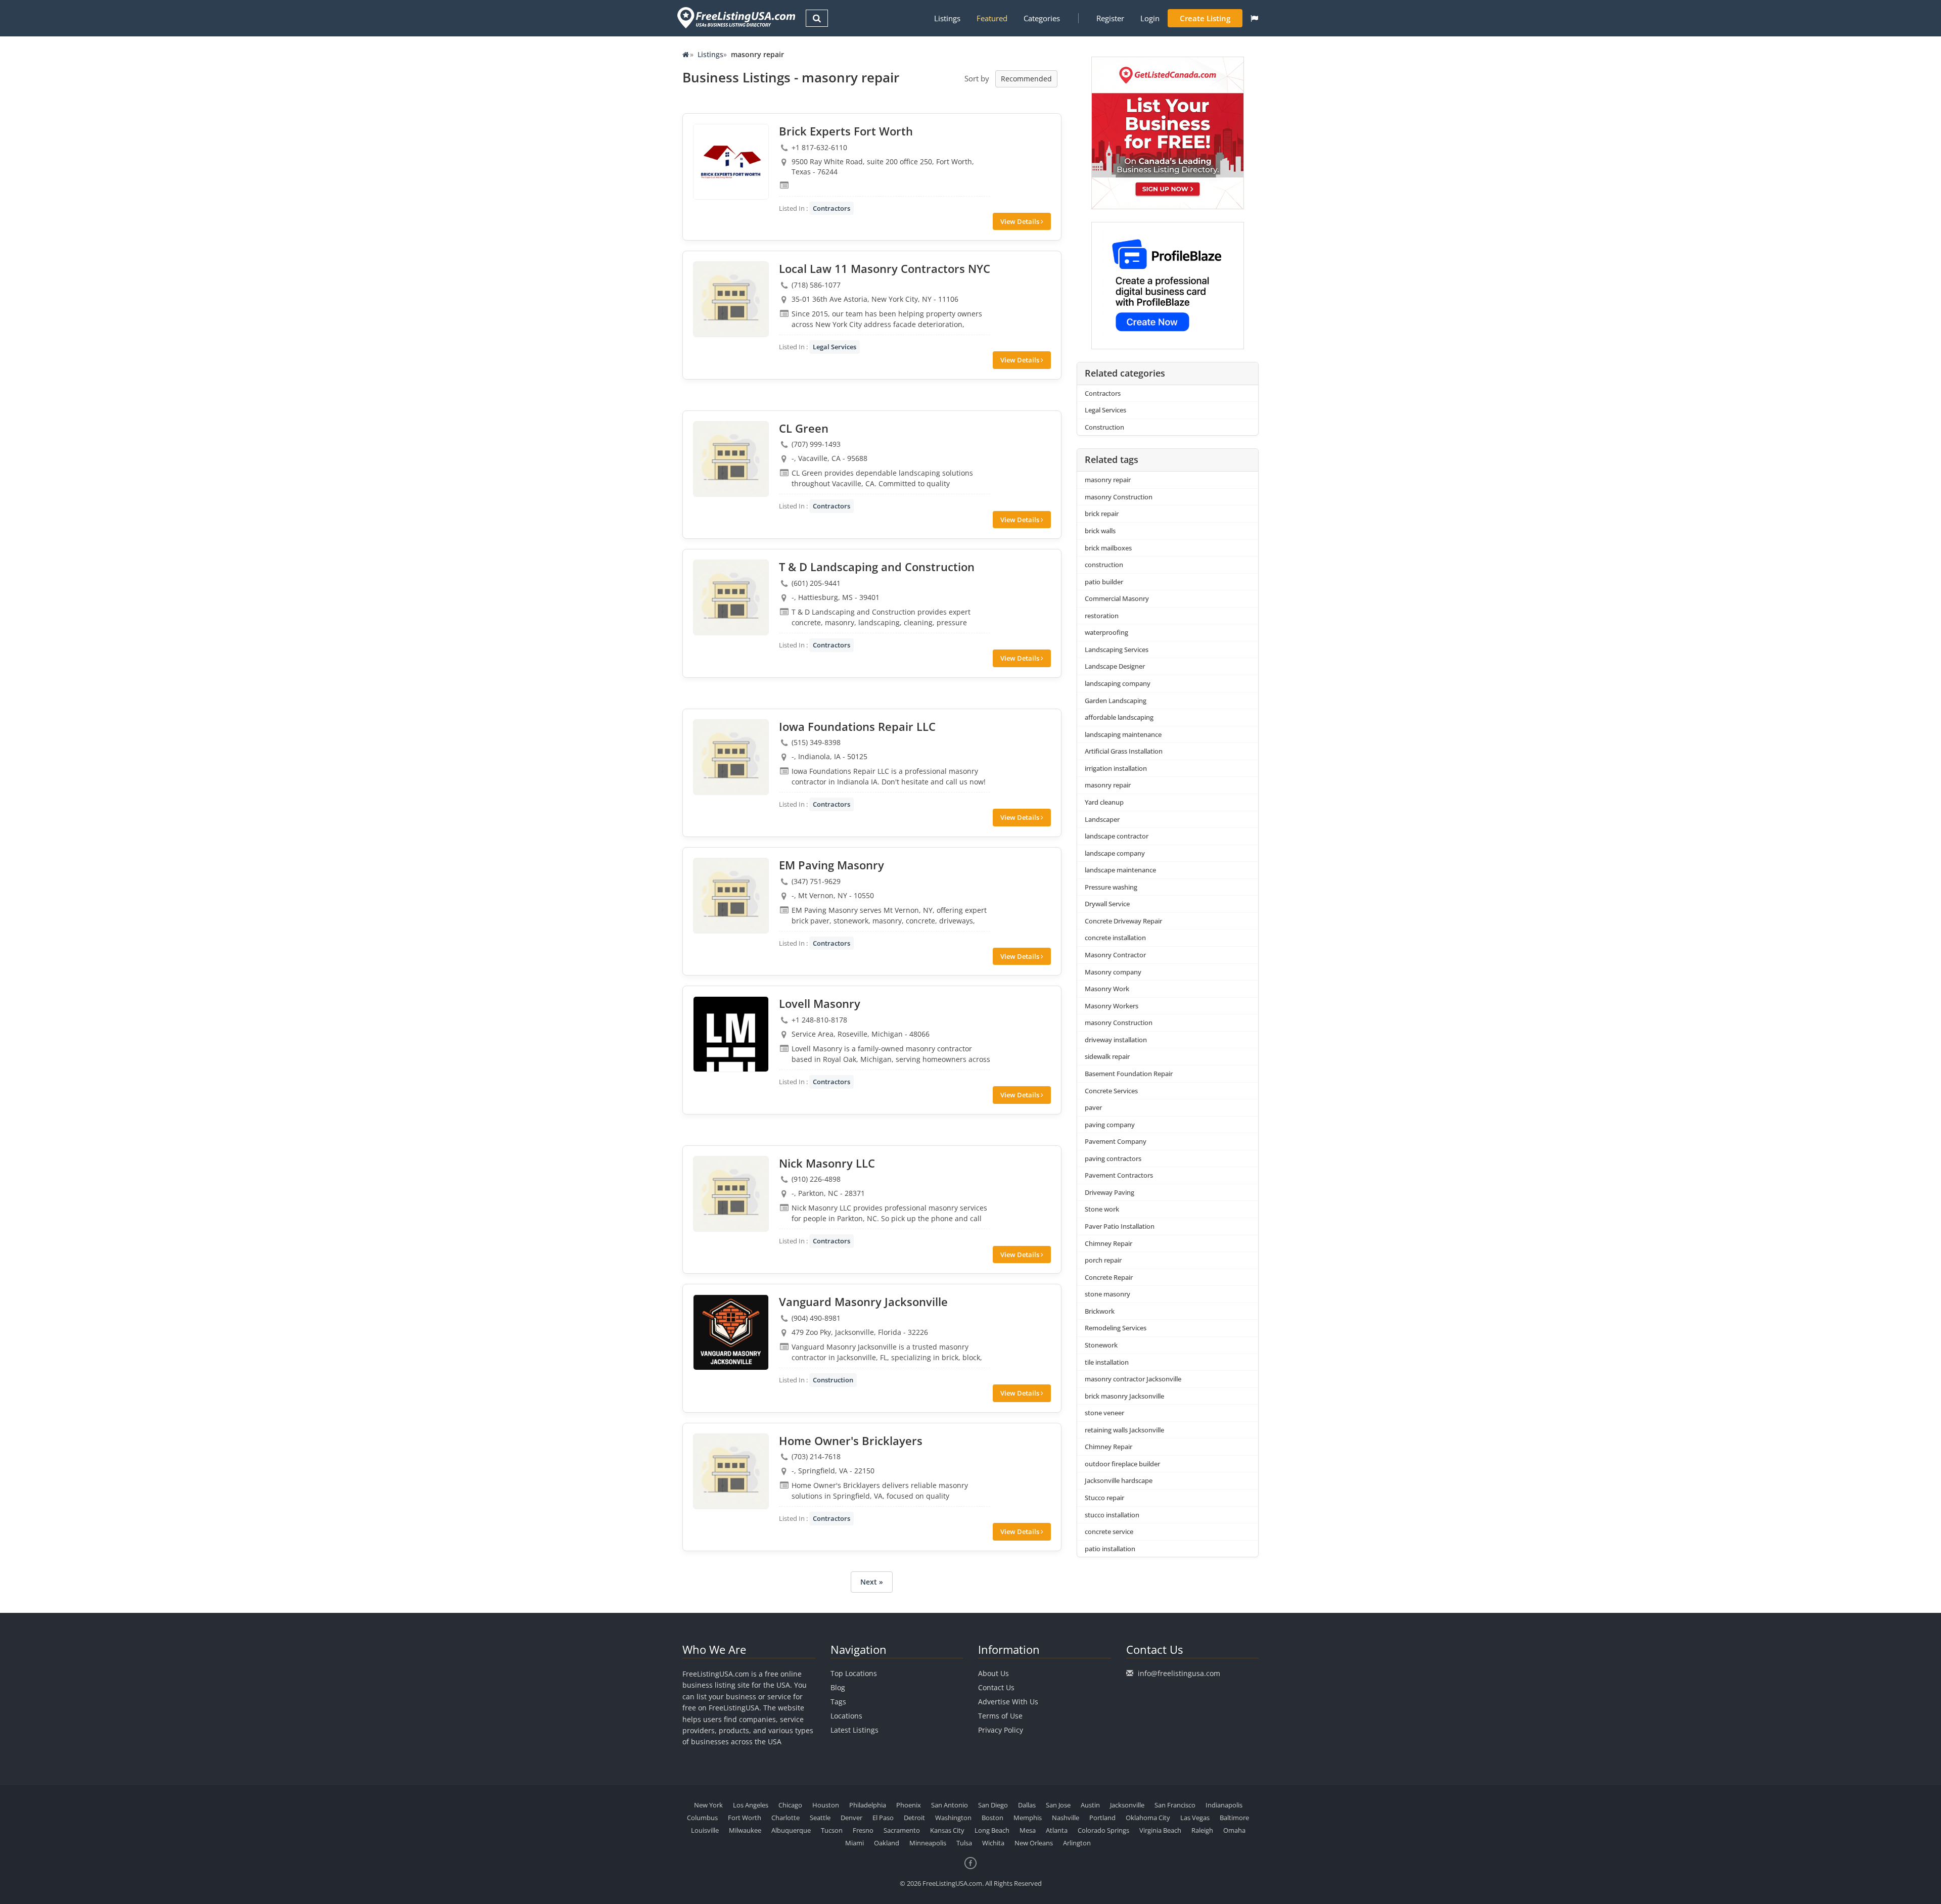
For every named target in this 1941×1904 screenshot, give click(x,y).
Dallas (1027, 1805)
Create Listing (1205, 18)
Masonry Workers (1112, 1006)
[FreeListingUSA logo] (735, 17)
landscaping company (1118, 683)
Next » (872, 1582)
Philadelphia (868, 1805)
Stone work (1102, 1209)
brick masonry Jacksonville (1124, 1396)
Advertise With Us (1008, 1702)
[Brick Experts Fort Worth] (731, 162)
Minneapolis (928, 1843)
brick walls (1100, 531)
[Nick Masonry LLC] (731, 1194)
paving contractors (1113, 1158)
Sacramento (902, 1830)
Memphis (1028, 1818)
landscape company (1115, 853)
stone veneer (1104, 1413)
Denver (851, 1818)
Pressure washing (1111, 887)
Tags (838, 1702)
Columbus (702, 1818)
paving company (1110, 1125)
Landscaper (1102, 819)
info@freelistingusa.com (1179, 1673)
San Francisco (1175, 1805)
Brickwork (1100, 1311)
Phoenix (909, 1805)
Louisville (705, 1830)
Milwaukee (745, 1830)
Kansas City (947, 1830)
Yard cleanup (1104, 802)
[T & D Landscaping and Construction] (731, 597)
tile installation (1107, 1362)
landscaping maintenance (1123, 734)
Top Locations (854, 1673)
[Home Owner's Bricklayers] (731, 1471)
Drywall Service (1107, 904)
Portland (1102, 1818)
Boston (992, 1818)
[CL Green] (731, 459)
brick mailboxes (1108, 548)
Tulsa (964, 1843)
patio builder (1104, 582)
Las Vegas (1195, 1818)
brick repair (1102, 514)
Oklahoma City (1148, 1818)
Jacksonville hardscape (1119, 1480)
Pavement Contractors (1119, 1175)
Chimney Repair (1108, 1243)
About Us (993, 1673)
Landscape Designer (1115, 666)
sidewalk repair (1107, 1056)
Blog (838, 1687)
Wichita (993, 1843)
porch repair (1103, 1260)
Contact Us (996, 1687)
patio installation (1110, 1549)
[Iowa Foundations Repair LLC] (731, 757)
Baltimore (1234, 1818)
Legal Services (835, 347)
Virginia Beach (1160, 1830)
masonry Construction (1119, 497)
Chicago (790, 1805)
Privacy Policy (1001, 1730)
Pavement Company (1116, 1141)
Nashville (1066, 1818)
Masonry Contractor (1115, 955)
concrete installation (1115, 938)
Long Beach (992, 1830)
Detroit (914, 1818)
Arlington (1077, 1843)
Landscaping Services (1117, 649)
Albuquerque (791, 1830)
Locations (846, 1716)
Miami (854, 1843)
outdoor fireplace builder (1122, 1464)
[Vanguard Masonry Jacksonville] (731, 1332)
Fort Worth (745, 1818)
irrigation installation (1116, 768)
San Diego (993, 1805)
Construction (833, 1380)
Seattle (820, 1818)
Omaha (1234, 1830)
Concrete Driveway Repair (1123, 921)
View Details (1021, 221)
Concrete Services (1111, 1091)
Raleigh (1202, 1830)
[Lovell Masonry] (731, 1034)
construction (1104, 565)
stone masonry (1107, 1294)
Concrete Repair (1109, 1277)
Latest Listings (854, 1730)
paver (1093, 1107)
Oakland (887, 1843)
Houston (826, 1805)
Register (1110, 18)
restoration (1102, 616)
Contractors (831, 208)
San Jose (1058, 1805)
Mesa (1028, 1830)
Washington (953, 1818)
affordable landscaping (1119, 717)
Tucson (832, 1830)
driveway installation (1116, 1040)
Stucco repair (1104, 1498)
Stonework (1101, 1345)
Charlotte (785, 1818)
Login (1150, 18)
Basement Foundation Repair (1129, 1074)
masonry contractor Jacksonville (1133, 1379)
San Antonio (950, 1805)
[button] (1254, 18)
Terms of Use (1000, 1716)
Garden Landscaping (1116, 701)
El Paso (883, 1818)
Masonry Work (1107, 989)
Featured (992, 18)
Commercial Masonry (1117, 598)
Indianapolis (1224, 1805)
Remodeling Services (1116, 1328)
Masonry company (1113, 972)
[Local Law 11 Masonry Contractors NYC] (731, 299)
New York (708, 1805)
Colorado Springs (1103, 1830)
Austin (1090, 1805)
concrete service (1109, 1531)
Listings (947, 18)
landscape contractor (1117, 836)
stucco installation (1112, 1515)
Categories (1042, 18)
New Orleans (1034, 1843)
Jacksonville (1127, 1805)
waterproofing (1106, 632)
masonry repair (1108, 480)
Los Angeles (751, 1805)
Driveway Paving (1110, 1192)
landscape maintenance (1120, 870)
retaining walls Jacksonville (1124, 1430)
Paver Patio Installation (1120, 1226)
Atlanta (1057, 1830)
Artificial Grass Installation (1124, 751)
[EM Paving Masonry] (731, 896)
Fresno (863, 1830)
